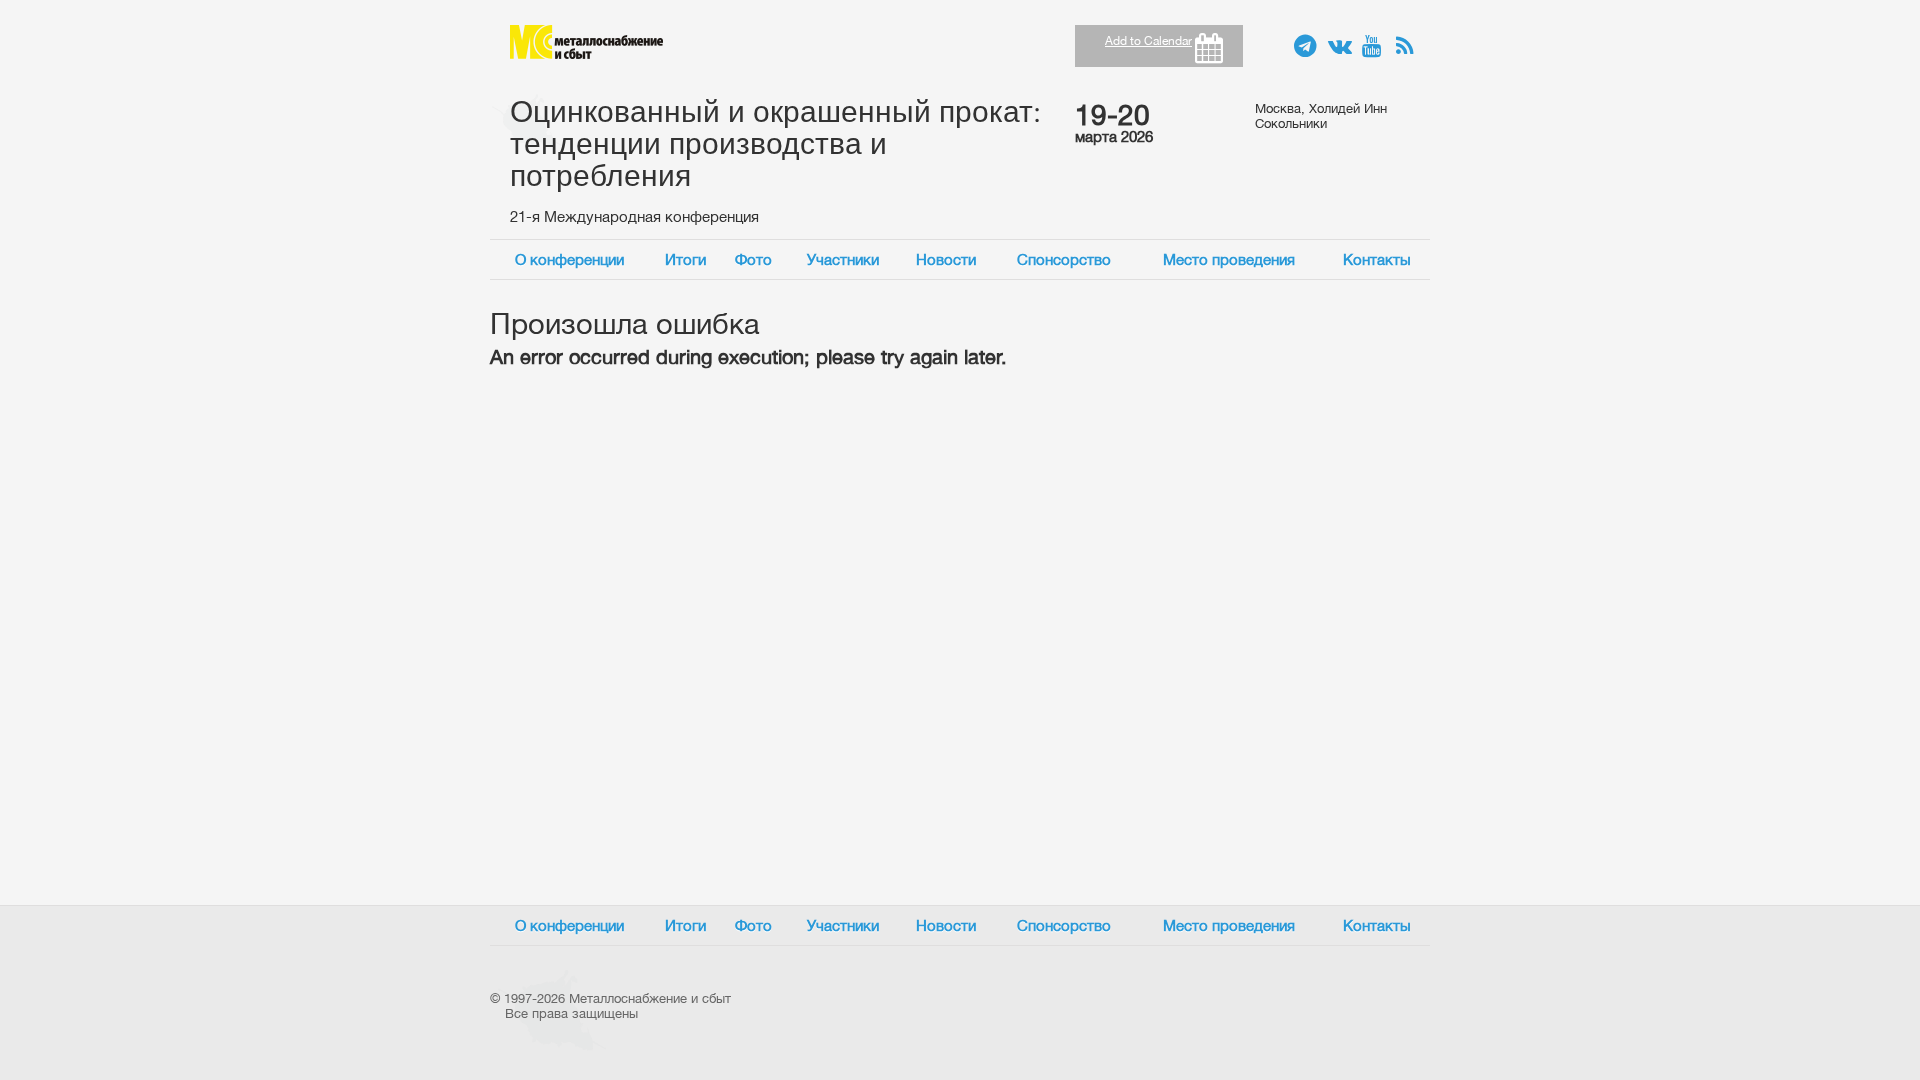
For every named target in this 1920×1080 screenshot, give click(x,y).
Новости (946, 259)
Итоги (685, 259)
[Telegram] (1306, 47)
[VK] (1340, 47)
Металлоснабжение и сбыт (586, 42)
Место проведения (1229, 259)
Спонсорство (1064, 259)
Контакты (1377, 259)
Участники (843, 259)
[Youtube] (1374, 47)
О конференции (569, 259)
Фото (753, 259)
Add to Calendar (1148, 41)
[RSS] (1408, 47)
